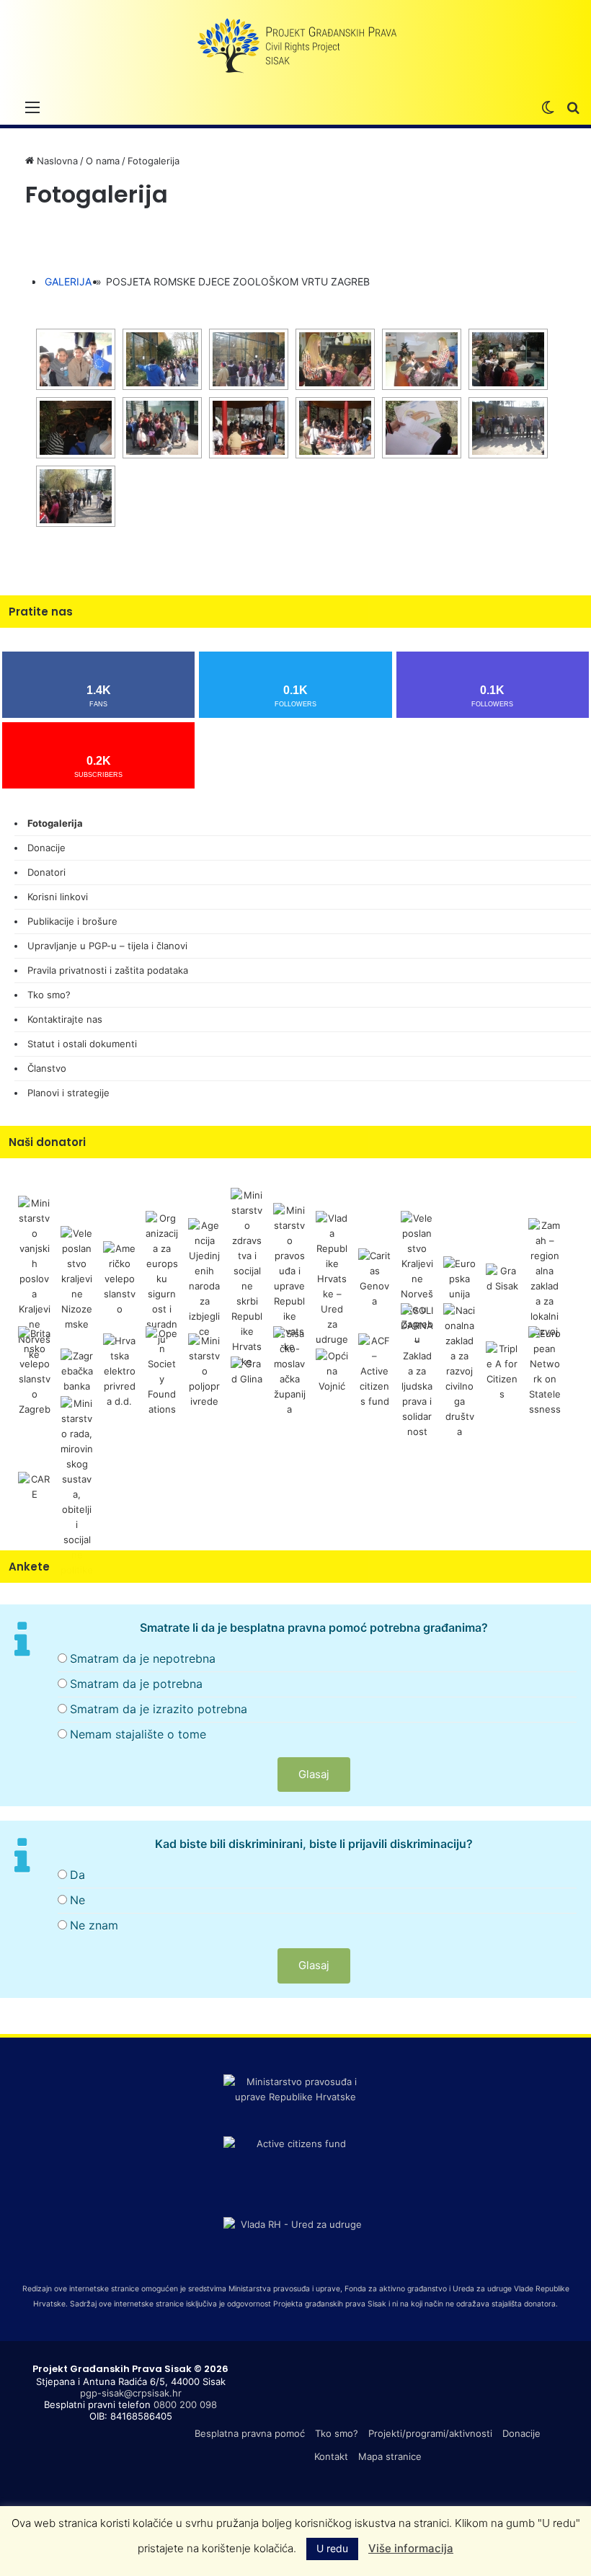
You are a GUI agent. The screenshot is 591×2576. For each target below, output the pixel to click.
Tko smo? (49, 995)
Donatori (46, 872)
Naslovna (56, 161)
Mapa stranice (390, 2456)
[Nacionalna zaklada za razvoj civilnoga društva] (459, 1370)
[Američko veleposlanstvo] (119, 1278)
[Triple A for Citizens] (502, 1370)
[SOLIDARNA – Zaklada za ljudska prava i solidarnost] (417, 1370)
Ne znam (94, 1925)
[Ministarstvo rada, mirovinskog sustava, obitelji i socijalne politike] (77, 1485)
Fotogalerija (55, 823)
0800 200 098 (185, 2404)
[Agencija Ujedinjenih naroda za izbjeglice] (204, 1278)
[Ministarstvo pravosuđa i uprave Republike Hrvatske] (289, 1278)
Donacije (46, 848)
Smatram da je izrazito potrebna (159, 1709)
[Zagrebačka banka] (77, 1370)
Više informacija (411, 2548)
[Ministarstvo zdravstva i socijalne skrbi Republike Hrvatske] (247, 1278)
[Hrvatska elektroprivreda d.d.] (119, 1370)
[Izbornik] (32, 107)
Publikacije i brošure (72, 921)
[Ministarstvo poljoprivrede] (204, 1370)
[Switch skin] (548, 107)
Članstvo (47, 1068)
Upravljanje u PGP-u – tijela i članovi (107, 946)
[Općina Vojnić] (332, 1370)
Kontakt (331, 2456)
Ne (77, 1900)
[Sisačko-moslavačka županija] (289, 1370)
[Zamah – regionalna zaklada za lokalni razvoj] (545, 1278)
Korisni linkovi (58, 897)
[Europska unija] (459, 1278)
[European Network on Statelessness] (545, 1370)
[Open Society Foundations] (162, 1370)
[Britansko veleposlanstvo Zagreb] (34, 1370)
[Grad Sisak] (502, 1278)
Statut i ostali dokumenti (82, 1044)
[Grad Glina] (247, 1370)
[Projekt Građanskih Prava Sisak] (295, 46)
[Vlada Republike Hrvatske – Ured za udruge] (332, 1278)
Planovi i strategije (68, 1093)
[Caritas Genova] (374, 1278)
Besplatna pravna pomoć (250, 2433)
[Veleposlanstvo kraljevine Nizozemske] (77, 1278)
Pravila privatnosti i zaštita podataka (108, 970)
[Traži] (573, 107)
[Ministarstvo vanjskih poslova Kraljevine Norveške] (34, 1278)
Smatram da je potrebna (136, 1684)
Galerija (68, 281)
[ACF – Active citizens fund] (374, 1370)
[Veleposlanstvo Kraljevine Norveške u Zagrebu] (417, 1278)
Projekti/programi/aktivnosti (430, 2433)
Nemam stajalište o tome (138, 1734)
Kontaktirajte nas (65, 1019)
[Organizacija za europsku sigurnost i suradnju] (162, 1278)
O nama (103, 161)
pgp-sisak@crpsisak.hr (131, 2393)
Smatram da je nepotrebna (143, 1658)
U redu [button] (332, 2548)
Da (77, 1875)
